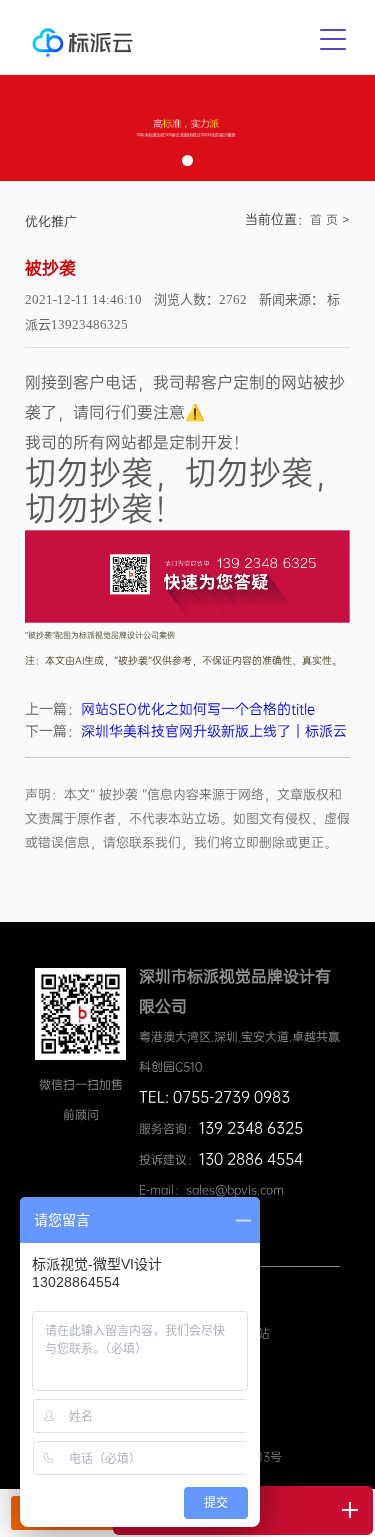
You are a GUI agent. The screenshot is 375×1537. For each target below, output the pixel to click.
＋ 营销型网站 (229, 1333)
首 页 (324, 220)
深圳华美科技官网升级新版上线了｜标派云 (214, 731)
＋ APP (209, 1312)
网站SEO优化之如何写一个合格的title (198, 709)
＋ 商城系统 (222, 1290)
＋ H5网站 (218, 1355)
